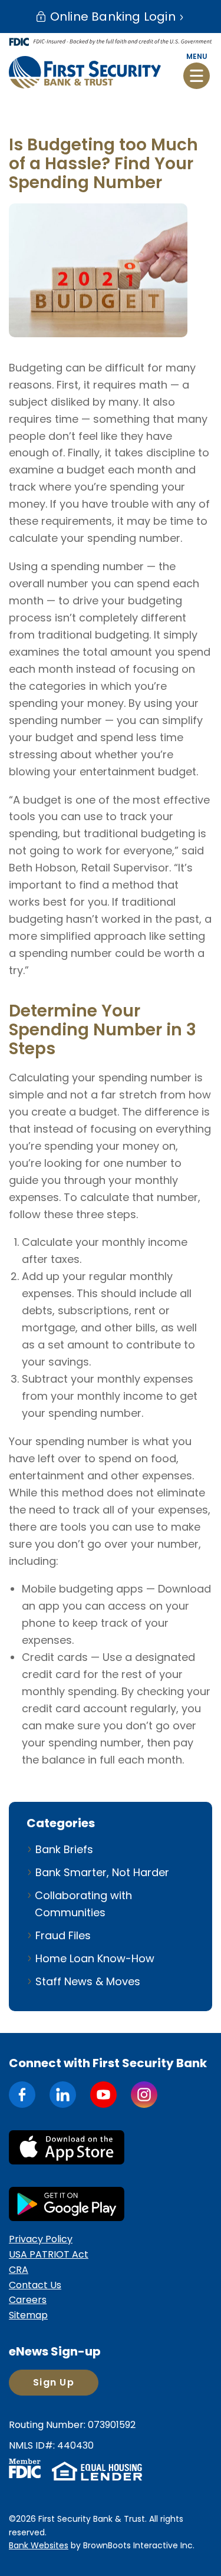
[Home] (85, 72)
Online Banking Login (111, 17)
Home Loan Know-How (95, 1958)
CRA (19, 2270)
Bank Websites (39, 2545)
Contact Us (35, 2285)
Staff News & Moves (88, 1981)
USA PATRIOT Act (49, 2254)
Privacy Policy (41, 2239)
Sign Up (54, 2382)
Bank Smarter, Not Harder (102, 1872)
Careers (28, 2300)
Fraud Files (63, 1935)
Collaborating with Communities (83, 1904)
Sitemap (28, 2315)
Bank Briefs (64, 1849)
